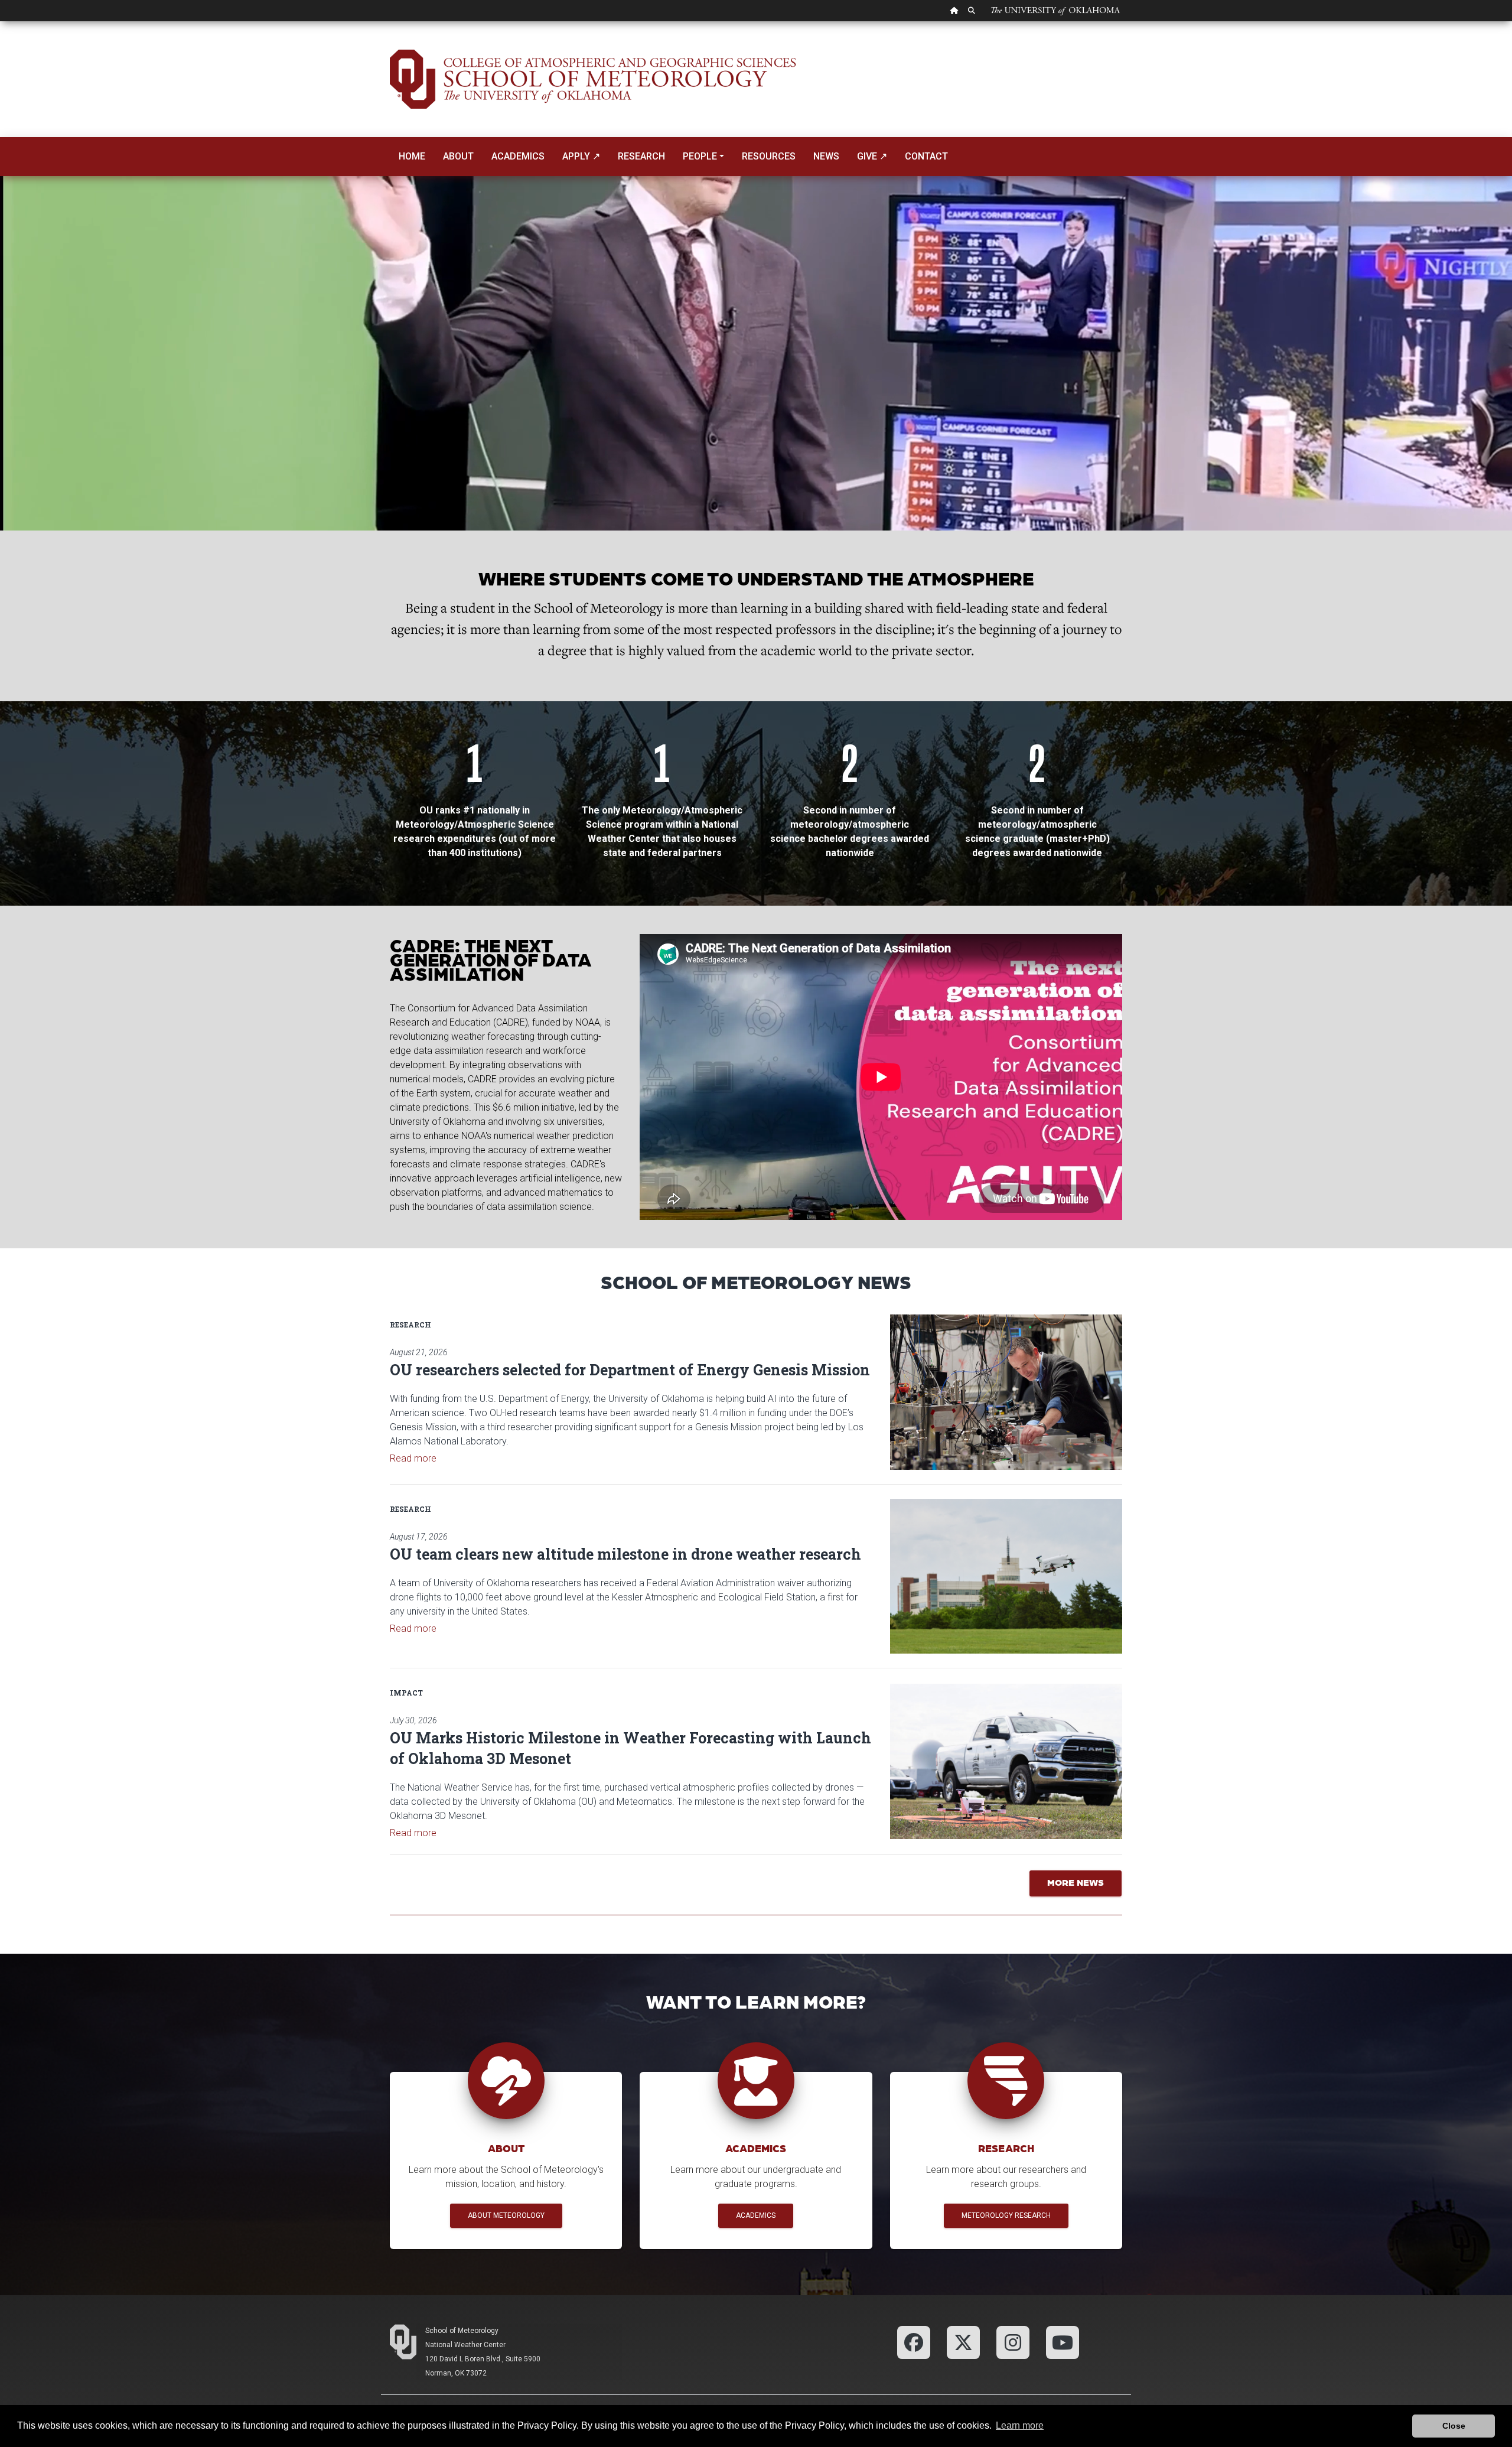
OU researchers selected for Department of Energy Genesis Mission (630, 1370)
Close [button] (1454, 2426)
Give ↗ (872, 156)
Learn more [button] (1020, 2425)
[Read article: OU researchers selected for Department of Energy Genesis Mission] (1006, 1392)
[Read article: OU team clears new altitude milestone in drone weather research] (1006, 1576)
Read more (413, 1458)
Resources (769, 156)
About (458, 156)
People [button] (700, 156)
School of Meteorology (462, 2331)
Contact (926, 156)
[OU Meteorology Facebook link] (914, 2342)
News (826, 156)
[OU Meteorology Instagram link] (1013, 2342)
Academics (518, 156)
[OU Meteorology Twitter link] (963, 2342)
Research (641, 156)
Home (412, 156)
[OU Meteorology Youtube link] (1063, 2342)
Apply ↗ (581, 156)
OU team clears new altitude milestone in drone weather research (625, 1554)
